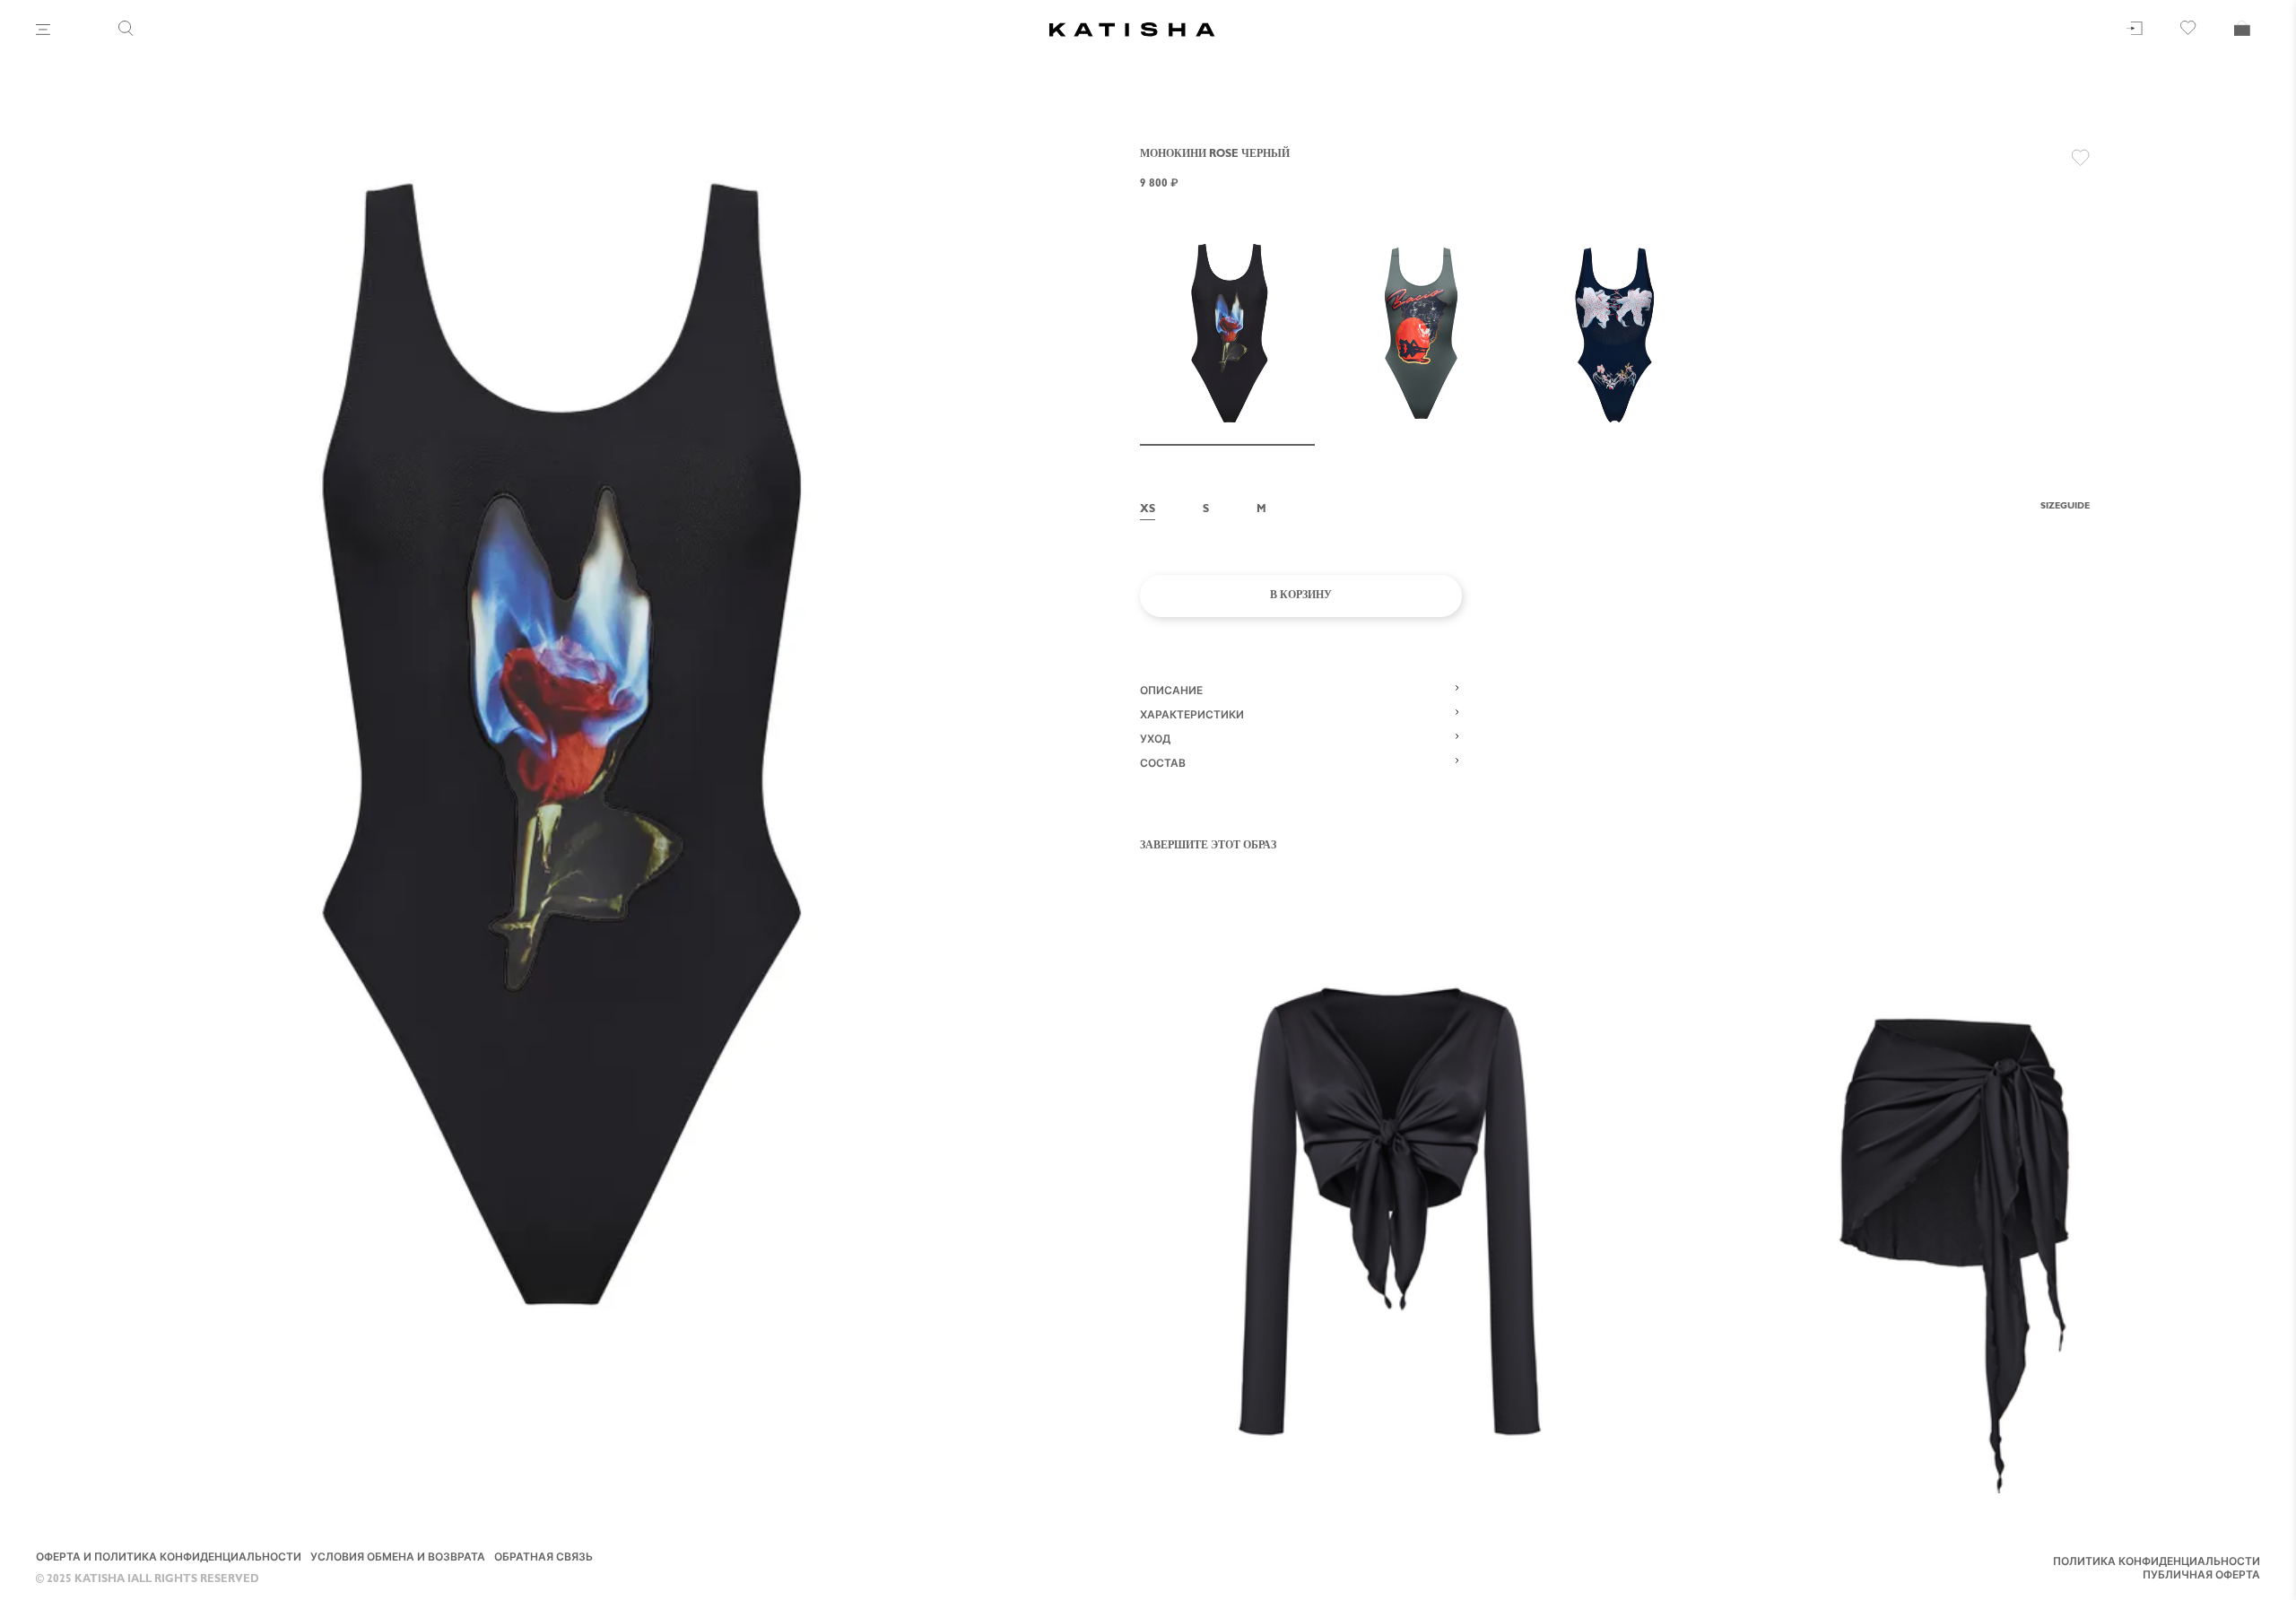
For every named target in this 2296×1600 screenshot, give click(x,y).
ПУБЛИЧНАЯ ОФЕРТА (2201, 1577)
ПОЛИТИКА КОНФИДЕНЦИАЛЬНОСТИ (2157, 1563)
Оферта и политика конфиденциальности (169, 1559)
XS (1148, 510)
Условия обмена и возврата (398, 1559)
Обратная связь (544, 1559)
